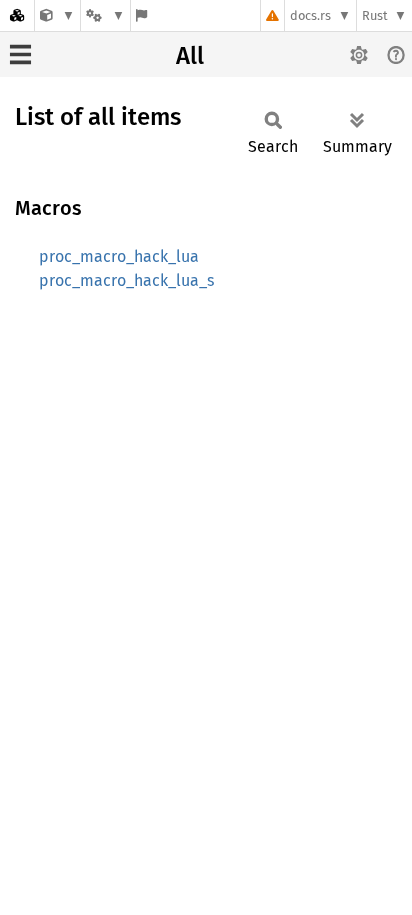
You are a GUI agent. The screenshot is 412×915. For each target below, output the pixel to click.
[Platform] (105, 15)
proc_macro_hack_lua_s (126, 280)
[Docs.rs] (17, 15)
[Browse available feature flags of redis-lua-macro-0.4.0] (141, 15)
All (190, 56)
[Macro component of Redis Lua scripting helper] (57, 15)
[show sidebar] (20, 54)
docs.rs (310, 15)
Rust (375, 15)
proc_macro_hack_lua (119, 256)
